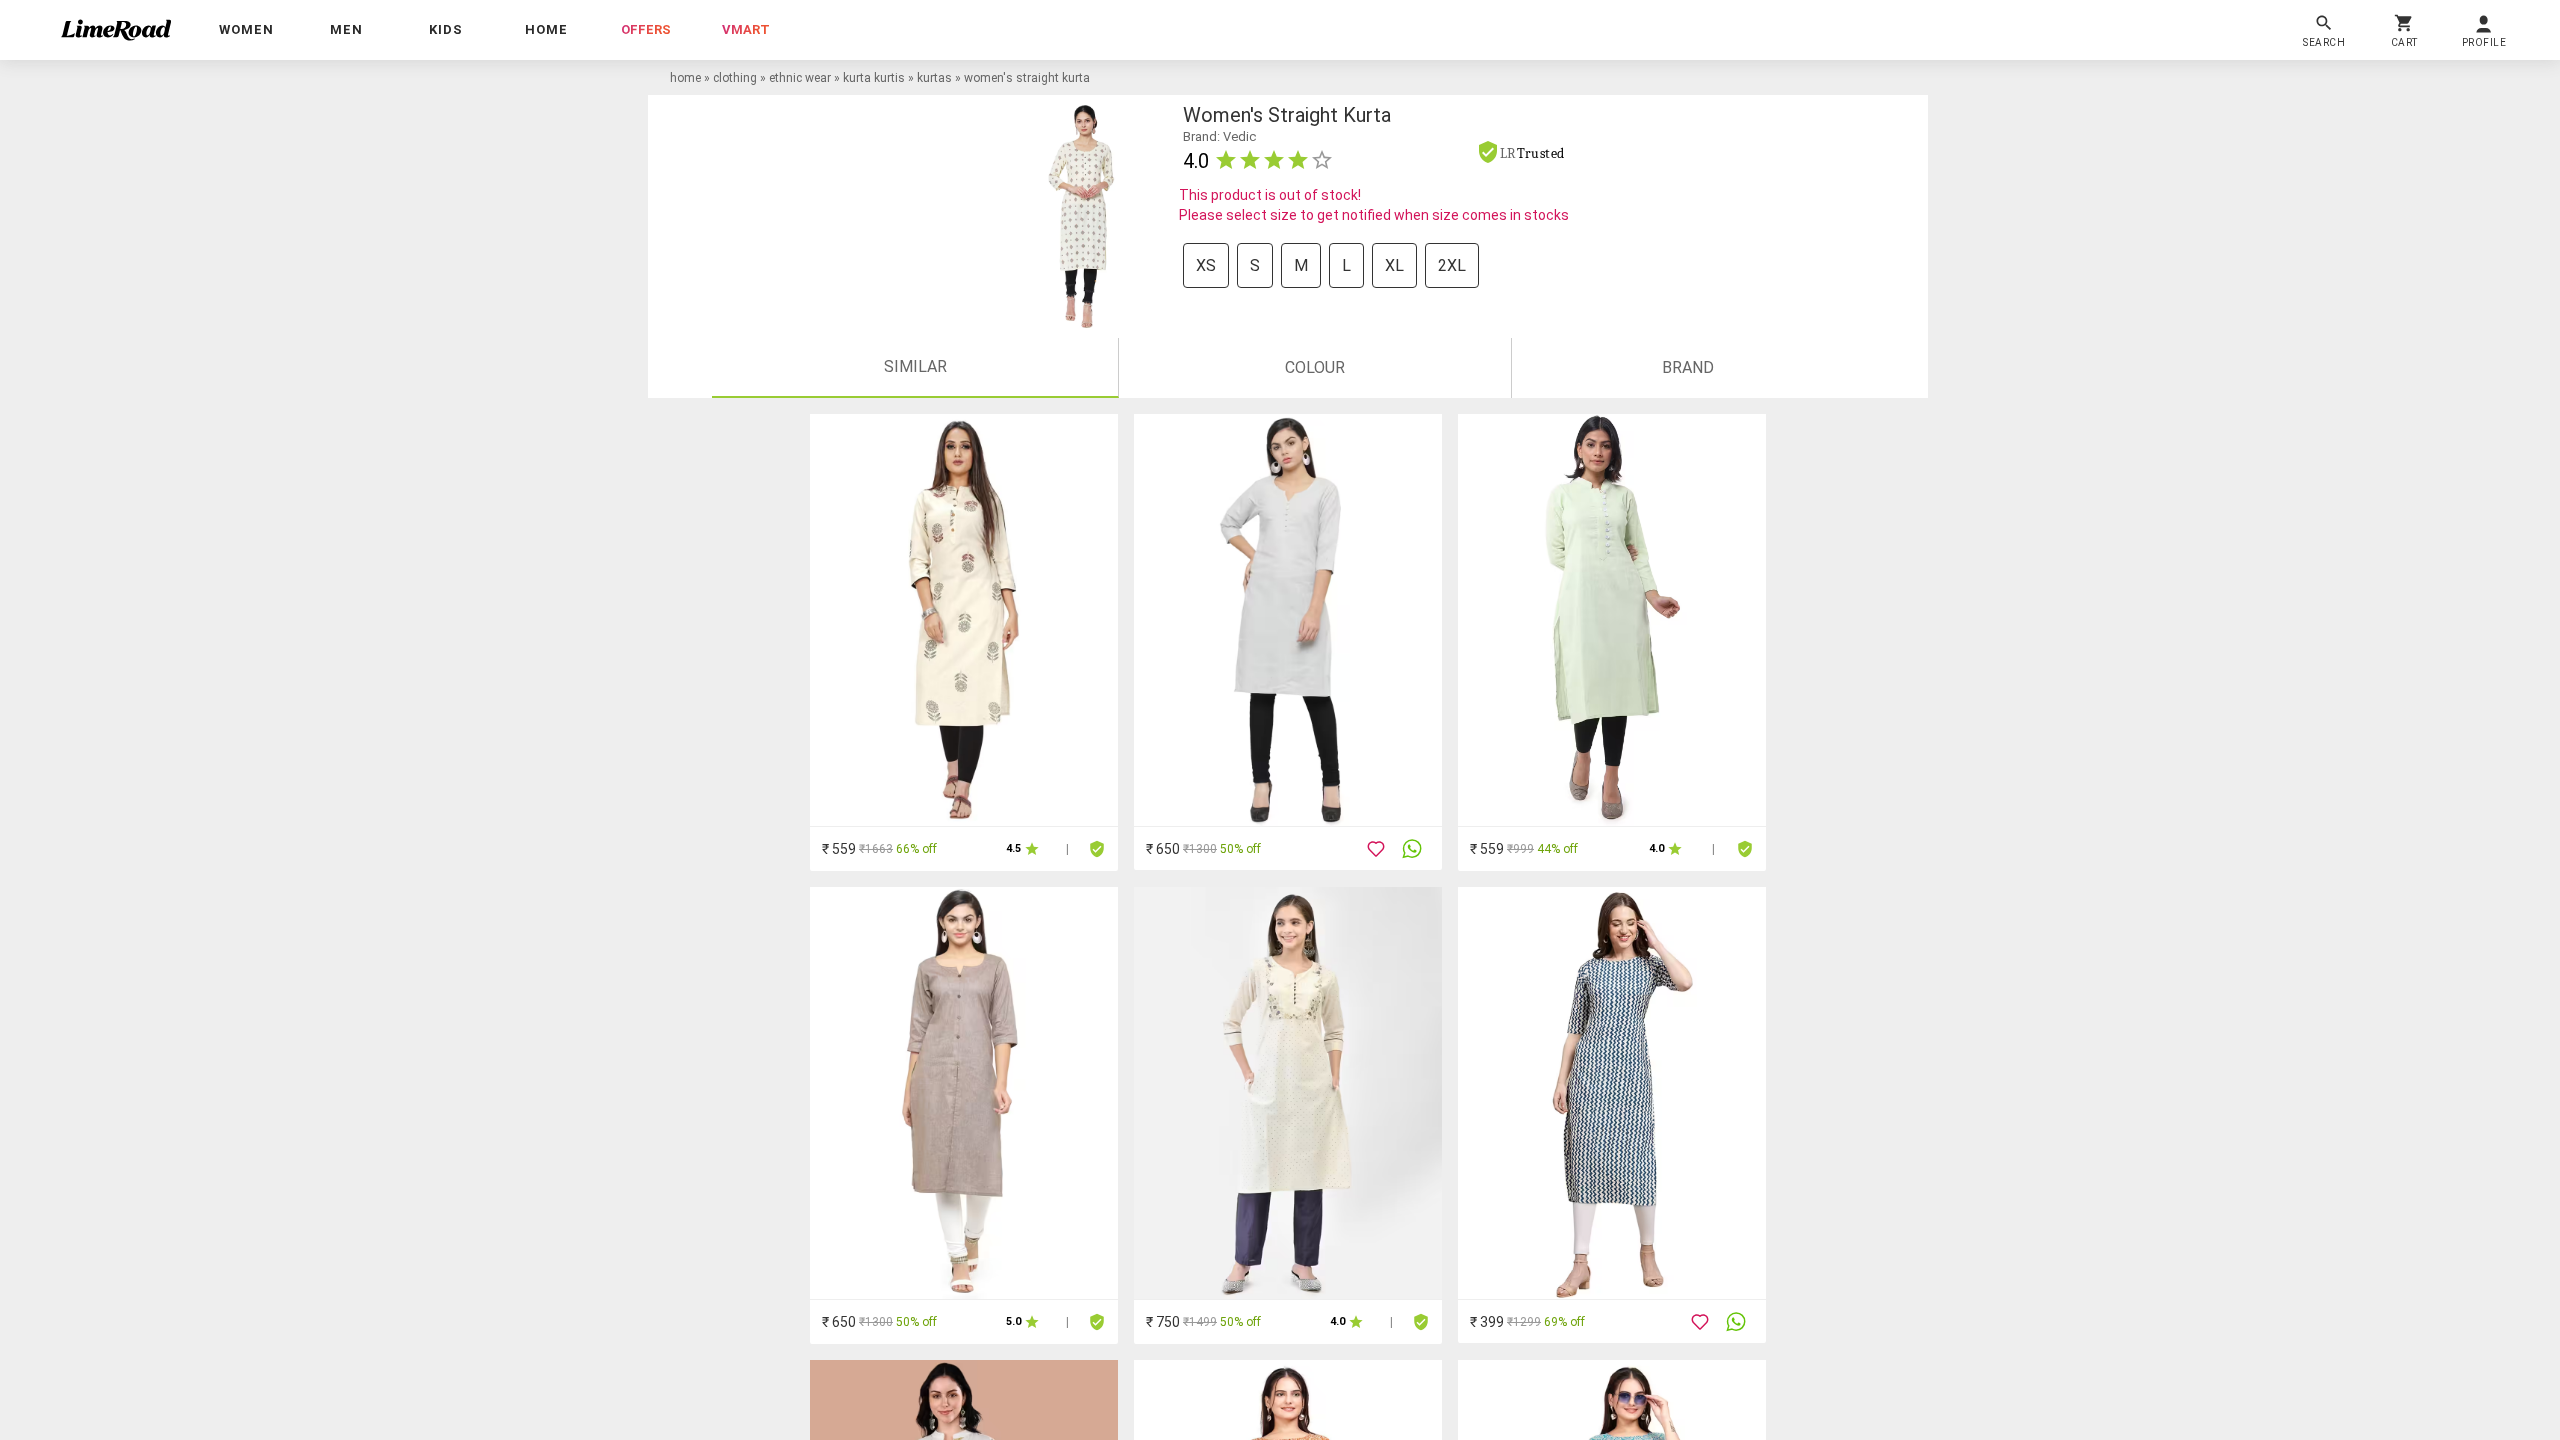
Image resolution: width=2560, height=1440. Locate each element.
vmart (746, 29)
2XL (1452, 265)
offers (646, 29)
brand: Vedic (1219, 136)
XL (1394, 265)
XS (1206, 265)
